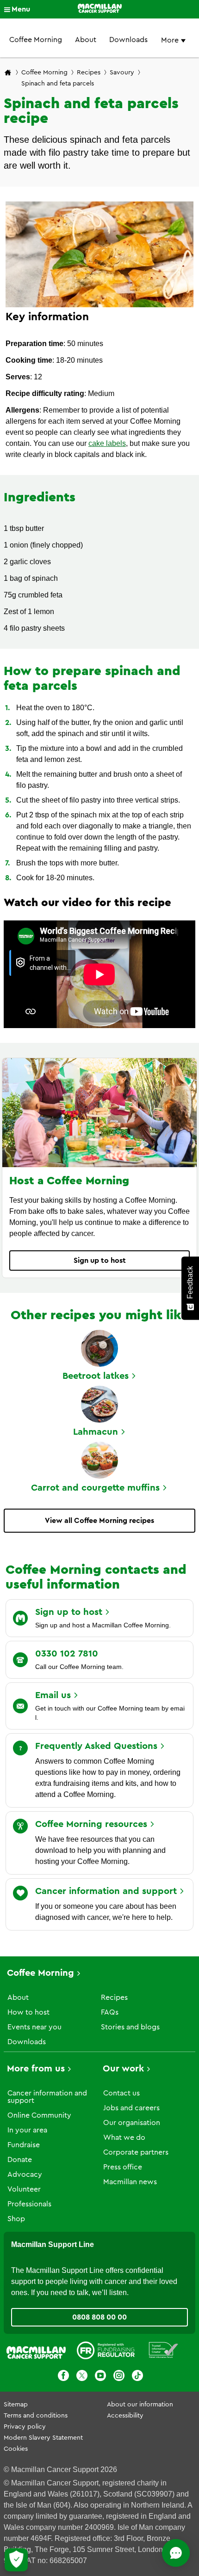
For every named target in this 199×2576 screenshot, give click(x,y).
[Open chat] (176, 2553)
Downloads (128, 40)
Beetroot (96, 1376)
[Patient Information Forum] (164, 2352)
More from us (36, 2069)
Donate (20, 2160)
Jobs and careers (131, 2108)
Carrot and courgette (95, 1488)
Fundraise (24, 2145)
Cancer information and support (47, 2097)
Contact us (121, 2093)
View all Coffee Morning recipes (99, 1521)
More (171, 40)
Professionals (29, 2204)
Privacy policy (25, 2427)
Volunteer (24, 2189)
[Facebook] (63, 2377)
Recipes (89, 73)
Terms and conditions (36, 2416)
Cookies (16, 2449)
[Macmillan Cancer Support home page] (8, 73)
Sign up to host (100, 1261)
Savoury (122, 73)
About (86, 40)
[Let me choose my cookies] (16, 2560)
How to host (28, 2012)
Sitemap (16, 2405)
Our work (123, 2069)
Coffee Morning (36, 40)
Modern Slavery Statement (43, 2438)
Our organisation (132, 2123)
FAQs (110, 2012)
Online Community (39, 2115)
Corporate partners (136, 2152)
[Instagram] (119, 2377)
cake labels (107, 443)
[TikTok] (137, 2377)
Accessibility (125, 2416)
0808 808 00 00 (99, 2317)
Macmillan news (130, 2182)
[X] (82, 2377)
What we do (124, 2138)
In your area (27, 2130)
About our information (140, 2405)
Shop (16, 2219)
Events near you (34, 2027)
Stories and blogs (130, 2027)
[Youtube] (100, 2377)
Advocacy (25, 2174)
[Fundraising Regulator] (106, 2352)
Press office (123, 2167)
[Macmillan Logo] (100, 9)
